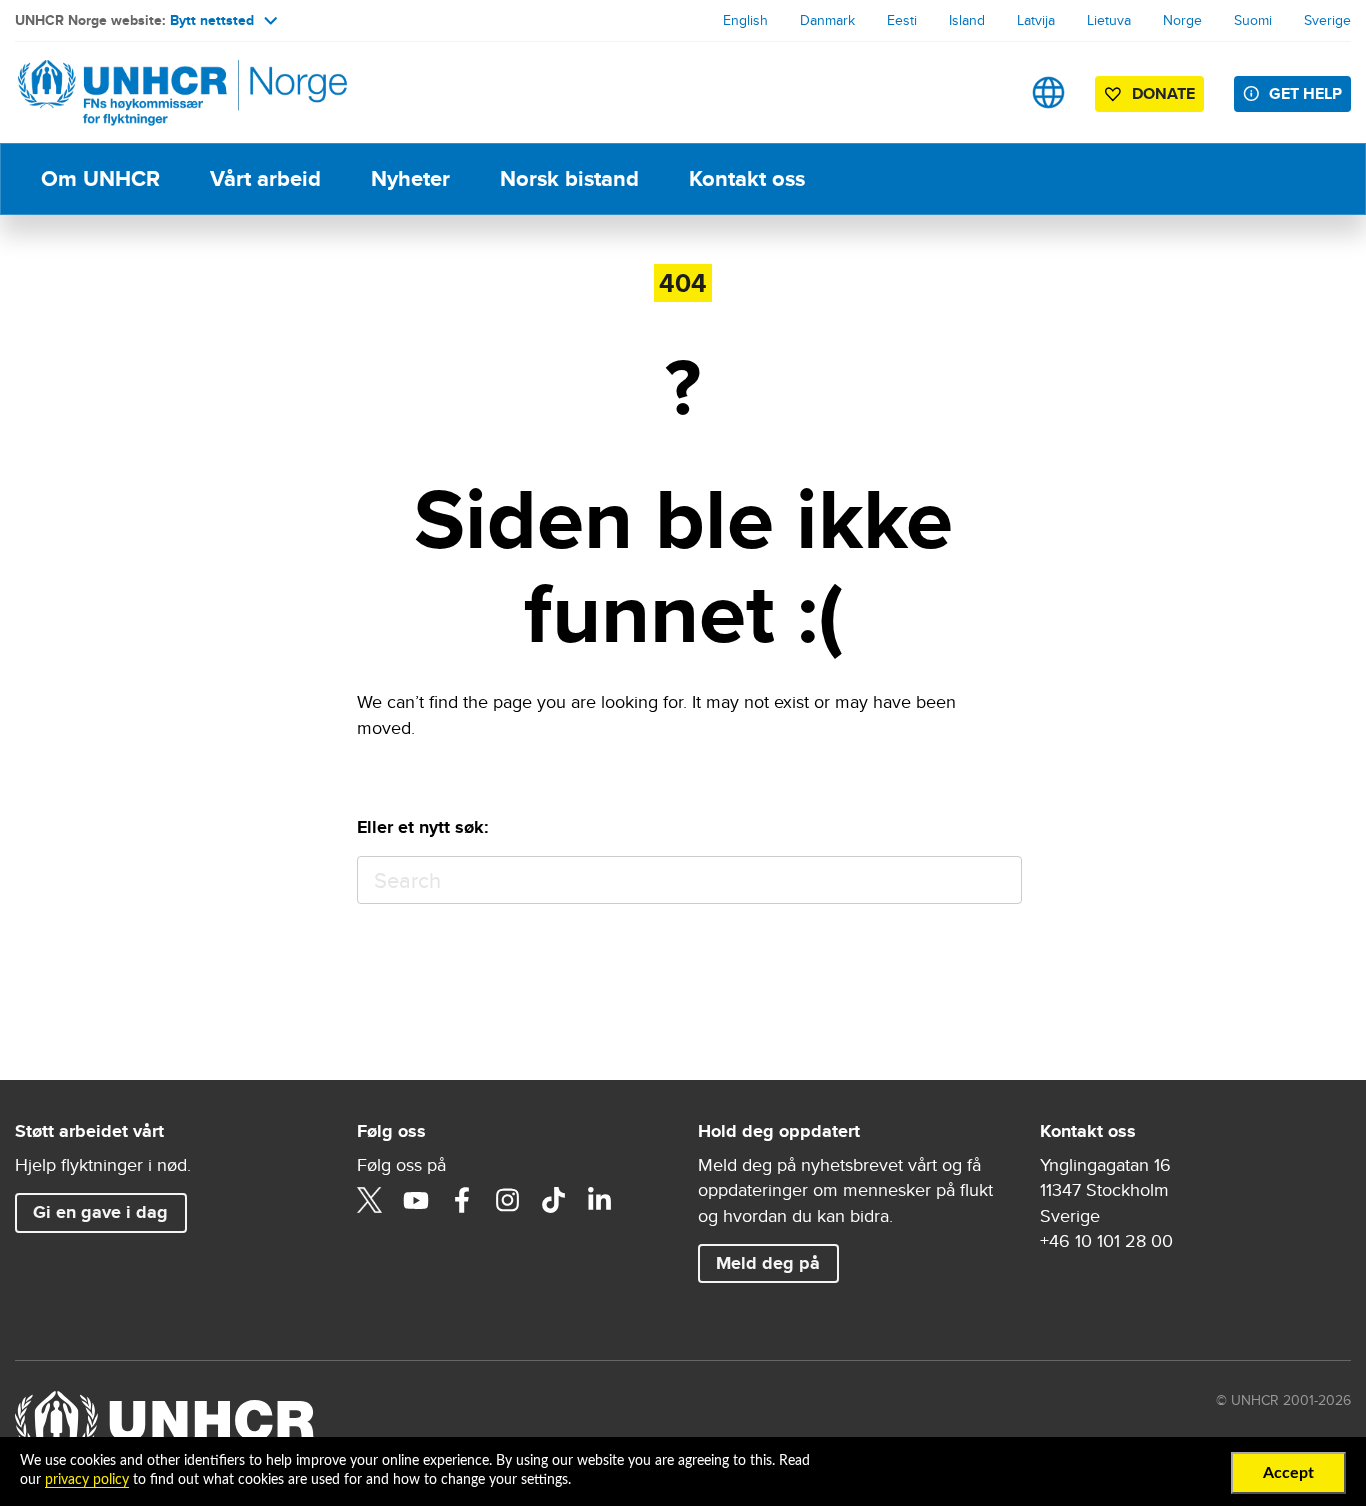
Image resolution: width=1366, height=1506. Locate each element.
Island (967, 20)
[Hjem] (155, 92)
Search (997, 880)
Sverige (1327, 20)
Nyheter (410, 178)
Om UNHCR (100, 178)
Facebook (462, 1200)
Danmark (827, 20)
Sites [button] (1048, 92)
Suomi (1253, 20)
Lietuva (1109, 20)
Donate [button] (1163, 93)
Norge (1182, 20)
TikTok (554, 1200)
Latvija (1036, 20)
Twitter (370, 1200)
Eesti (902, 20)
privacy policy (87, 1480)
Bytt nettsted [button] (212, 20)
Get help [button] (1305, 93)
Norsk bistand (569, 178)
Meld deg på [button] (768, 1263)
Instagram (508, 1200)
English (745, 20)
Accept (1288, 1473)
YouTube (416, 1200)
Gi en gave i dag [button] (100, 1212)
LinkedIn (600, 1200)
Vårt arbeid (265, 178)
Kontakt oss (747, 178)
